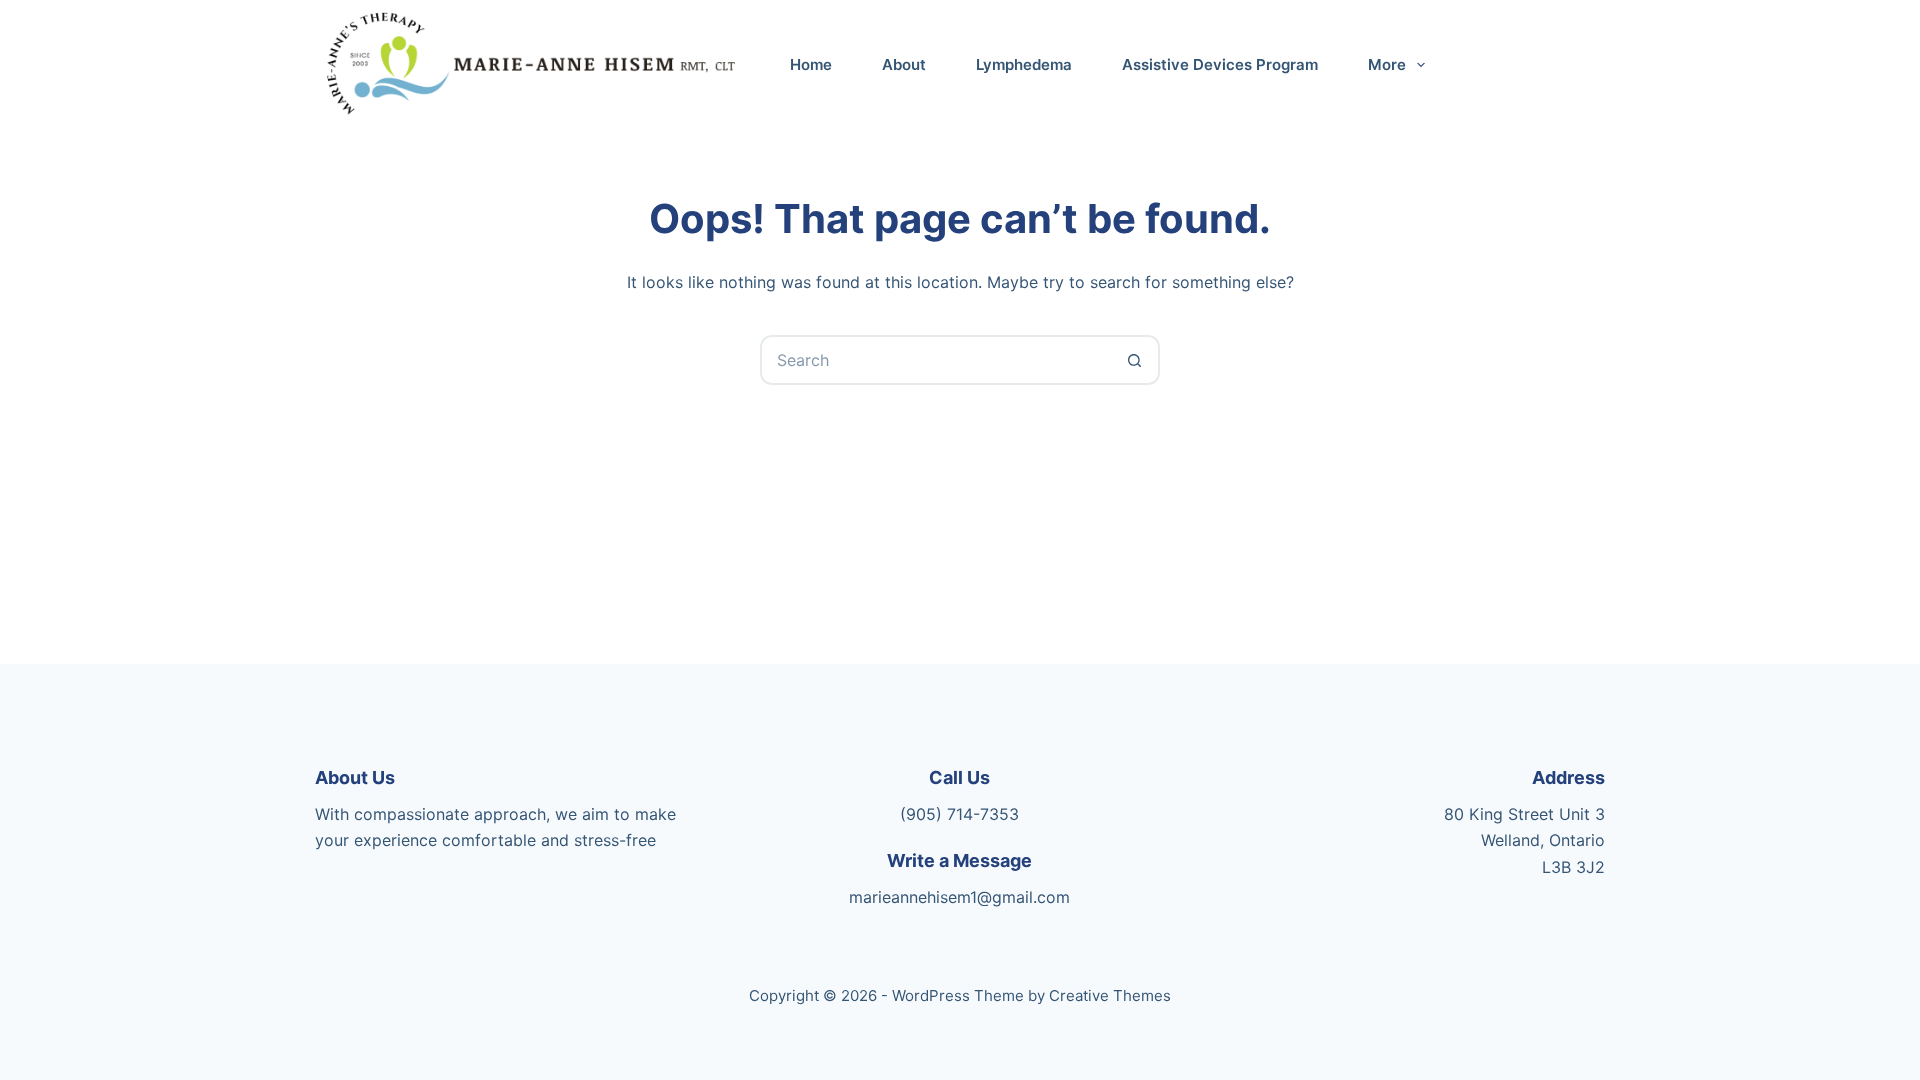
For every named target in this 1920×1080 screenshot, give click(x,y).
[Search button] (1135, 360)
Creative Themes (1110, 995)
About (904, 64)
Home (811, 64)
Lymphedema (1024, 64)
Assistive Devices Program (1220, 64)
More (1387, 64)
